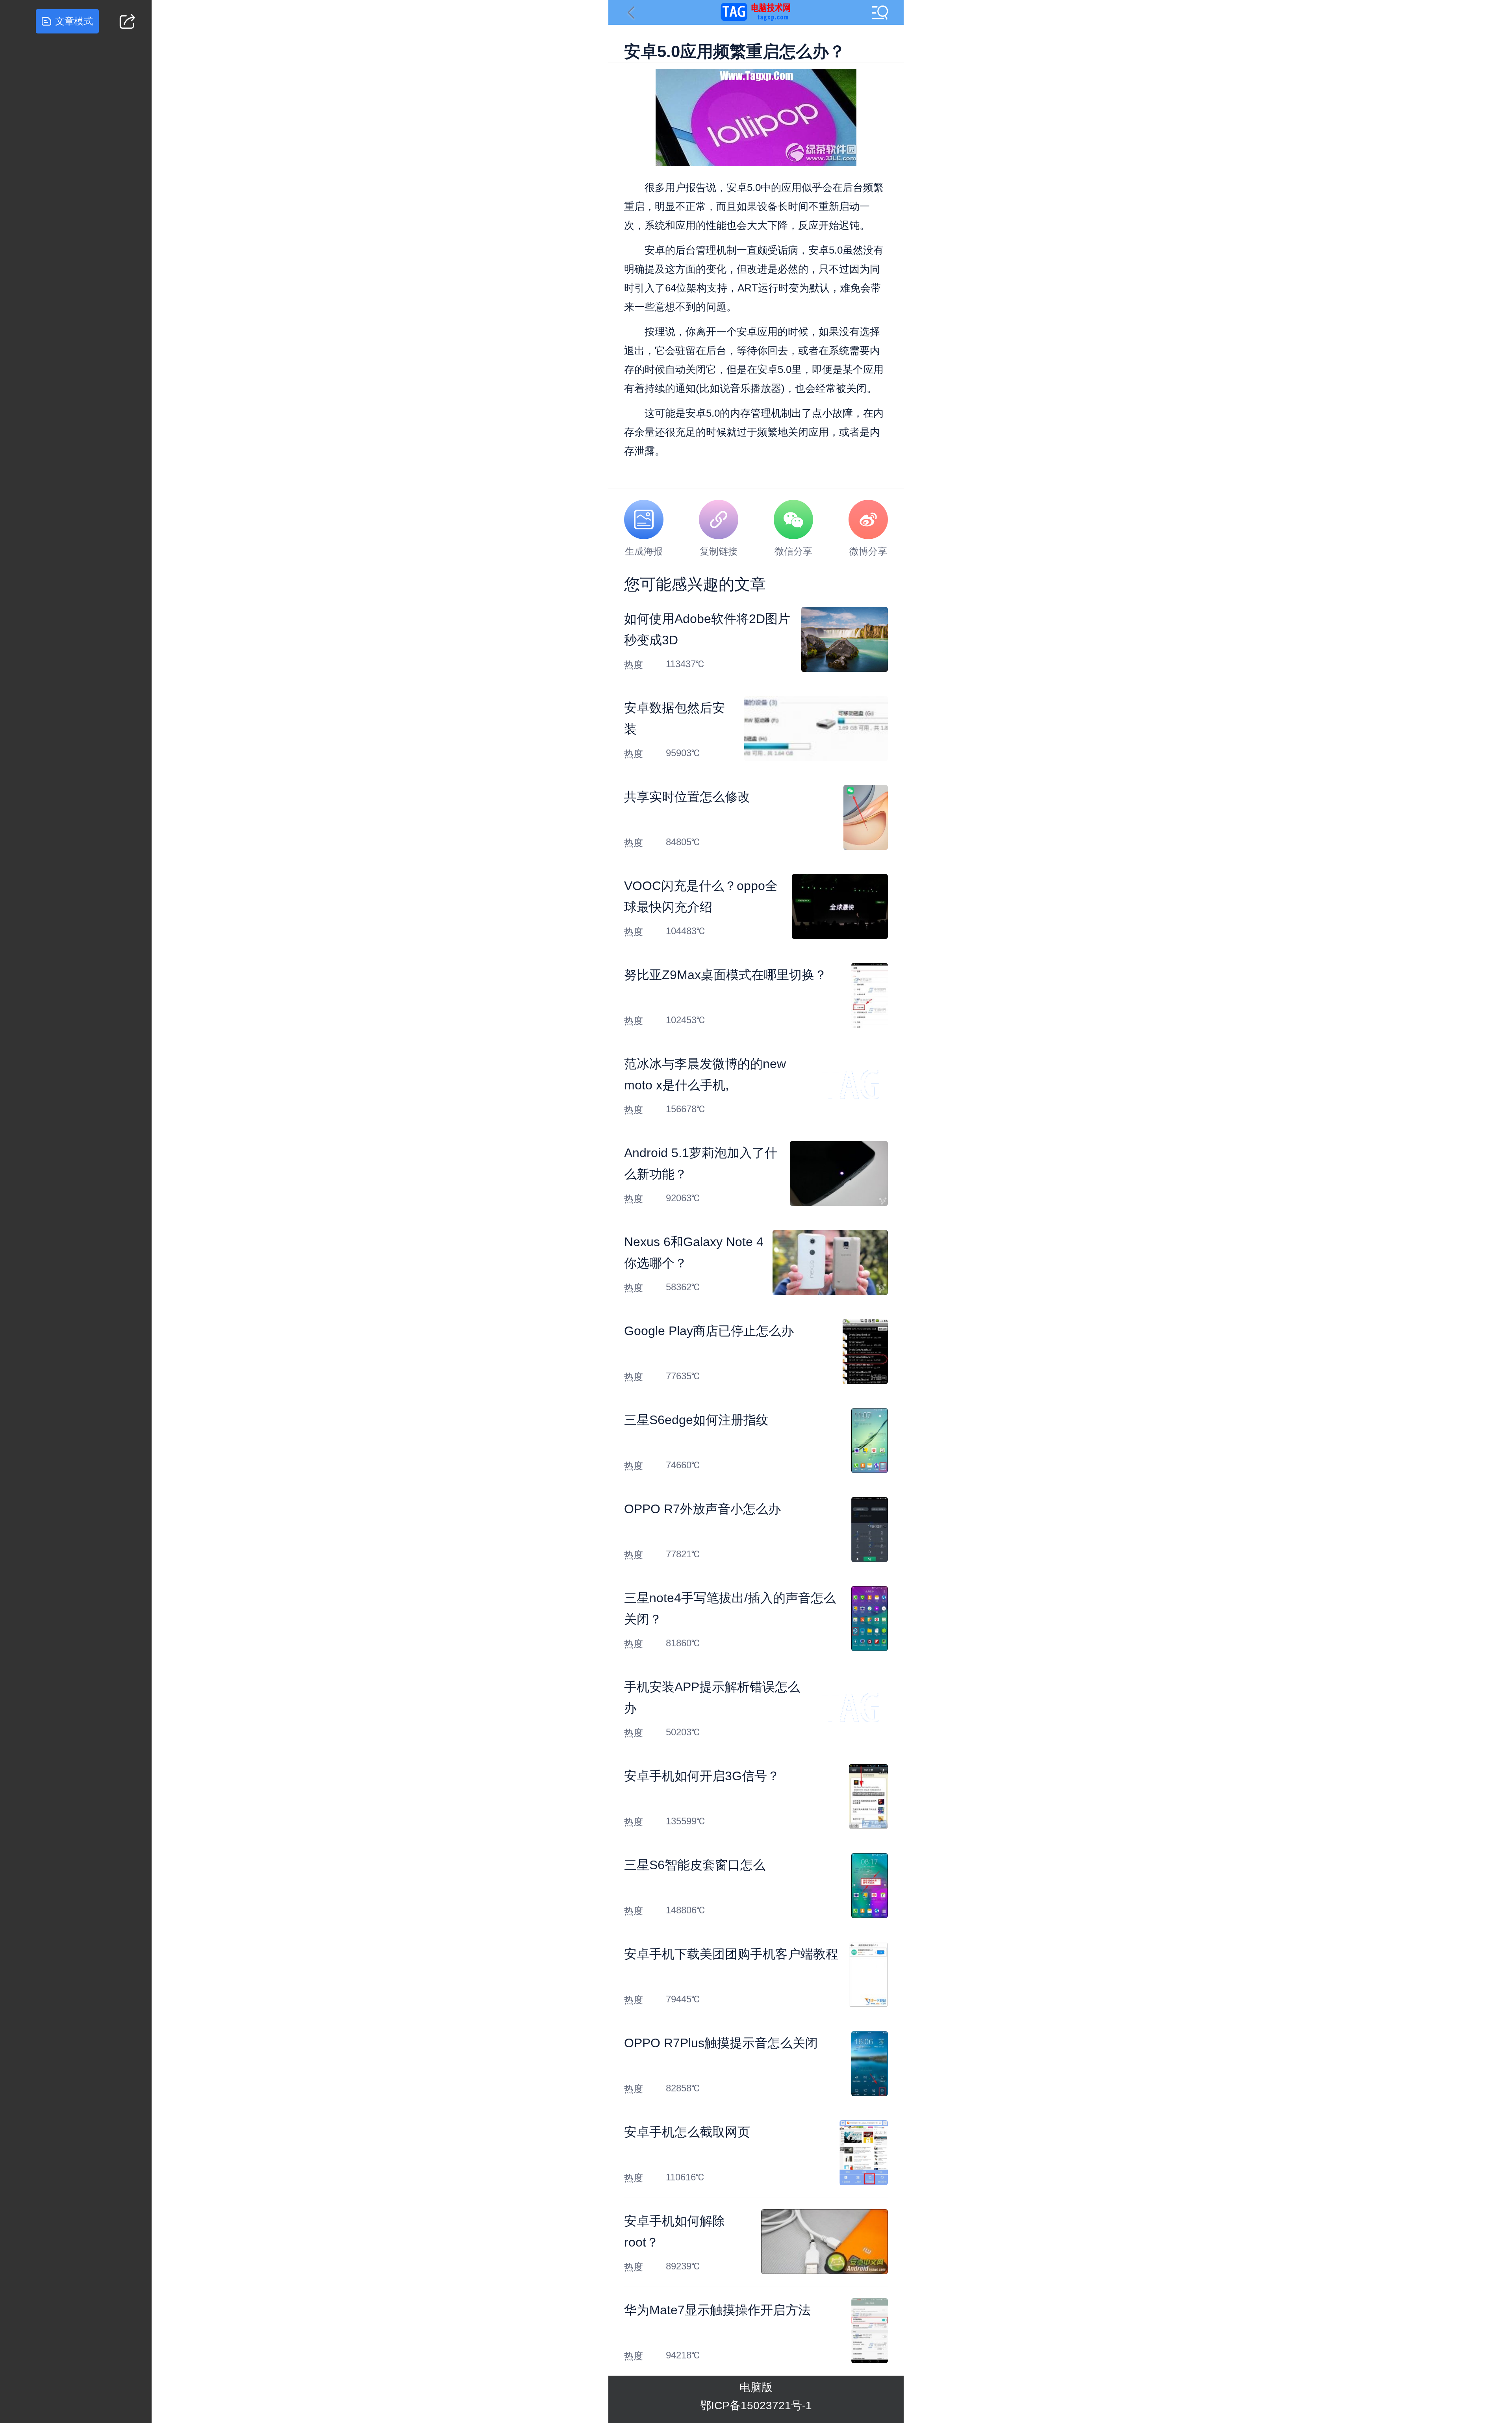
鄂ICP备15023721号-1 (756, 2405)
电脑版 (756, 2387)
